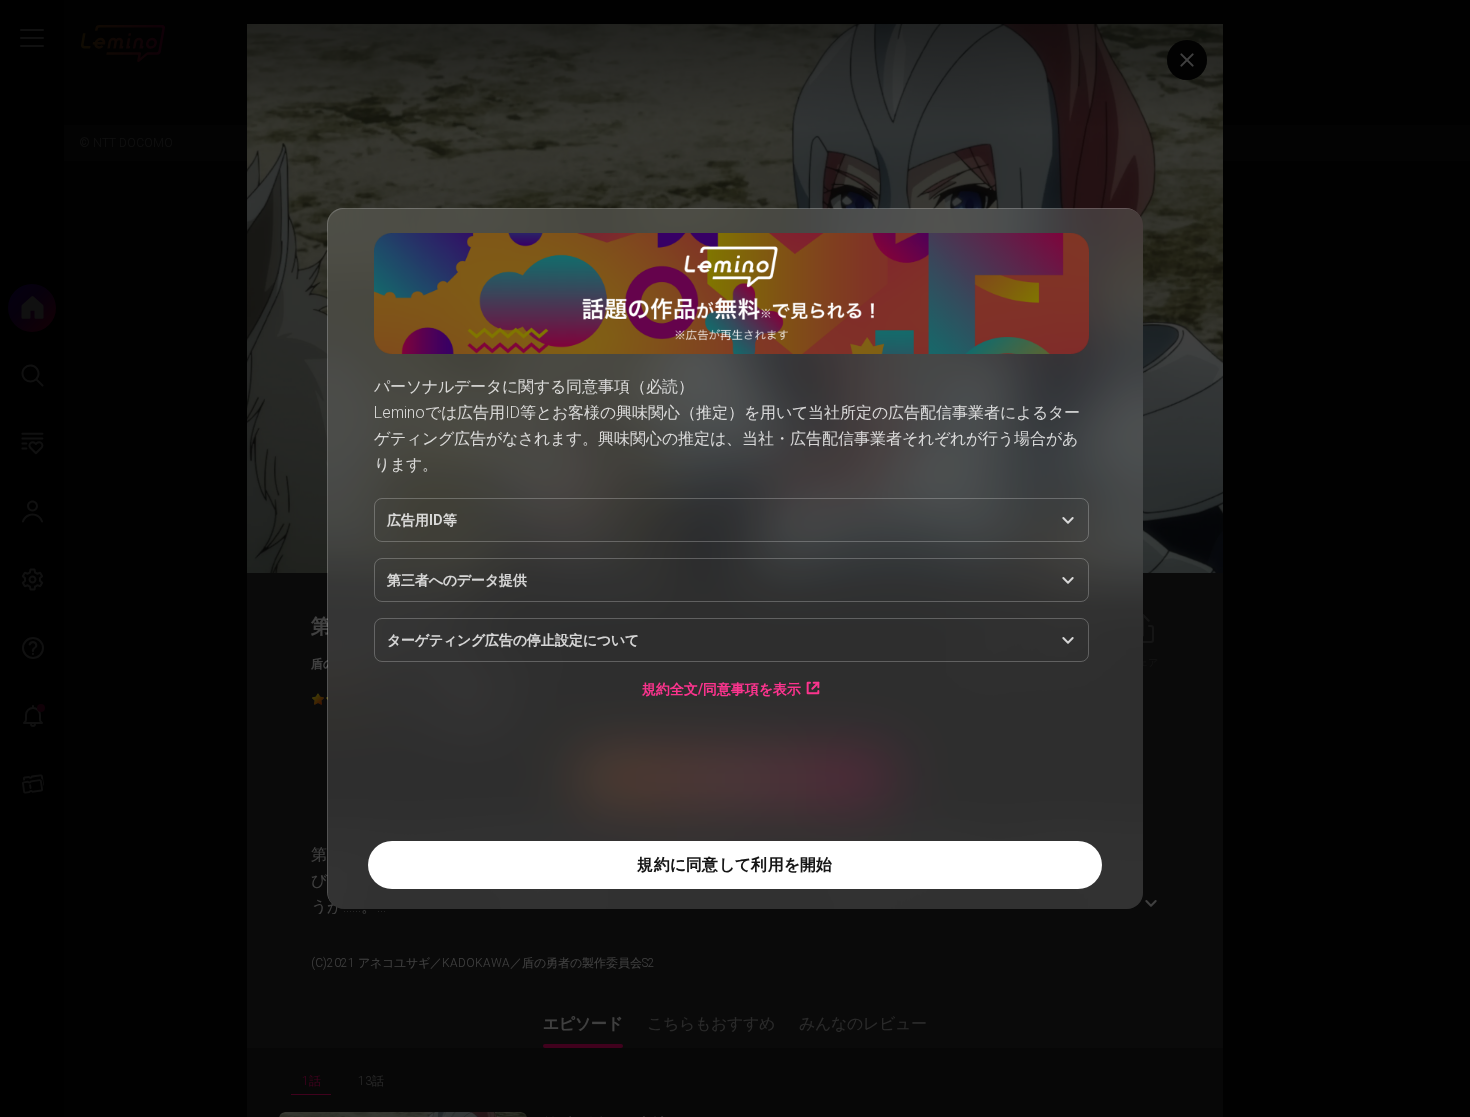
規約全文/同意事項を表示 (721, 688)
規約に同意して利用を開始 (734, 864)
